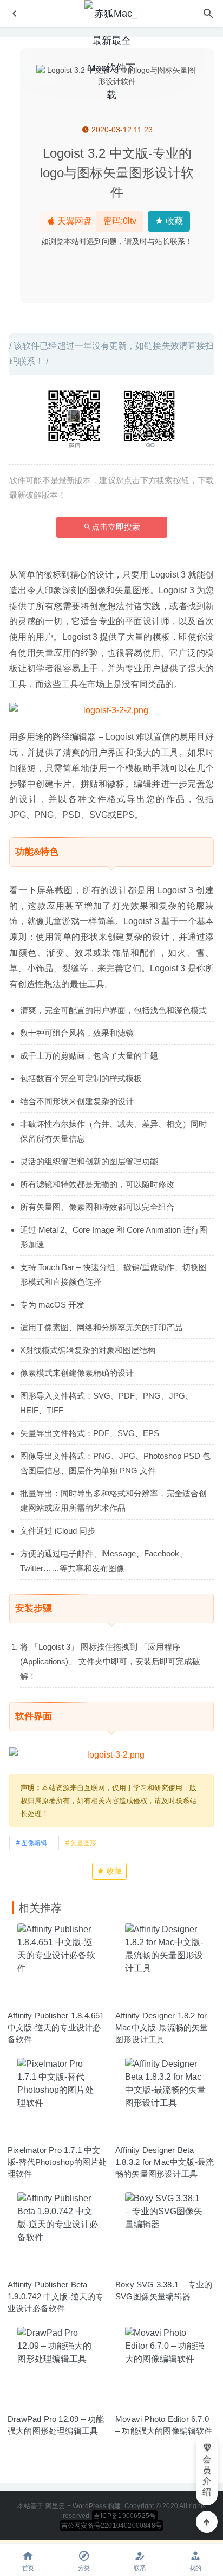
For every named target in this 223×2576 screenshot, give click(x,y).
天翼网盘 (74, 221)
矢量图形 (83, 1843)
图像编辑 (34, 1843)
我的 (195, 2568)
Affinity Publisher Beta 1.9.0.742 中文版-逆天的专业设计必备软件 (56, 2296)
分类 (84, 2568)
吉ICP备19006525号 (125, 2516)
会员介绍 (207, 2475)
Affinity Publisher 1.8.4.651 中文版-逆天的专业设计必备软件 (56, 2027)
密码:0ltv (120, 221)
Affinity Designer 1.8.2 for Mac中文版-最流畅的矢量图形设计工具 (162, 2027)
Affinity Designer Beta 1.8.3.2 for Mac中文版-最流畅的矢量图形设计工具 (165, 2162)
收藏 (173, 221)
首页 (28, 2568)
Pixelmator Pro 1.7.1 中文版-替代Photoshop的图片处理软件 (57, 2162)
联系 (140, 2568)
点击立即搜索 (116, 527)
